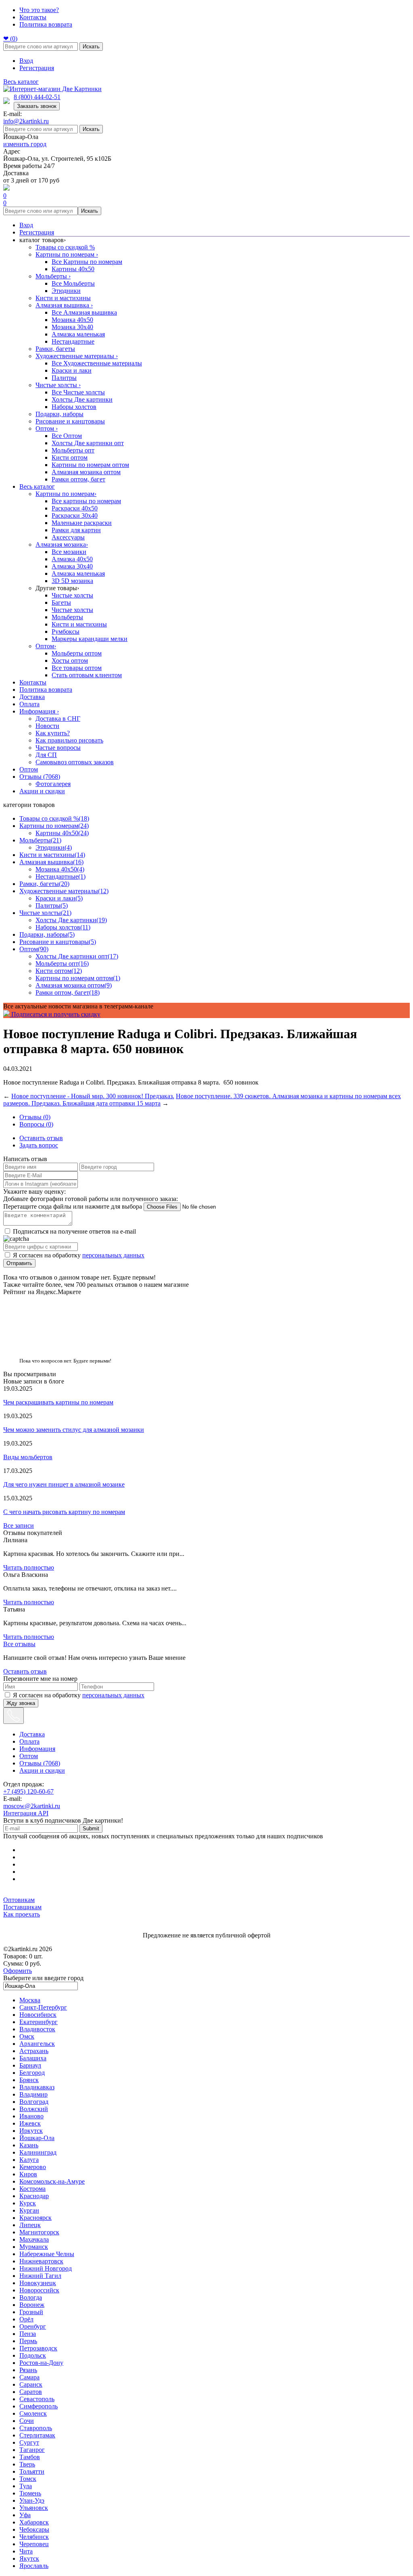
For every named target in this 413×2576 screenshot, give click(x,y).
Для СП (46, 755)
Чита (26, 2551)
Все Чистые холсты (78, 392)
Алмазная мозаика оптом (86, 472)
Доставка (32, 697)
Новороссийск (39, 2290)
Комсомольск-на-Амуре (52, 2181)
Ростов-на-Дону (41, 2363)
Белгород (32, 2073)
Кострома (32, 2189)
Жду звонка (21, 1703)
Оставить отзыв (41, 1138)
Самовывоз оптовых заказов (75, 762)
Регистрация (37, 68)
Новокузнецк (38, 2283)
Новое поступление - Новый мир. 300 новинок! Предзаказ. (93, 1096)
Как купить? (53, 733)
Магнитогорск (39, 2232)
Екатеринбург (39, 2022)
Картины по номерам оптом (90, 465)
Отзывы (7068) (40, 777)
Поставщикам (22, 1907)
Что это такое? (39, 10)
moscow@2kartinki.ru (32, 1806)
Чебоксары (34, 2529)
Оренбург (33, 2326)
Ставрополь (36, 2428)
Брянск (29, 2080)
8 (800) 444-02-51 (37, 97)
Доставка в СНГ (58, 719)
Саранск (31, 2384)
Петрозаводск (38, 2348)
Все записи (19, 1525)
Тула (26, 2486)
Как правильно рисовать (69, 740)
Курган (29, 2210)
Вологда (31, 2297)
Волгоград (34, 2102)
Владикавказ (37, 2087)
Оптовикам (19, 1900)
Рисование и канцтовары (70, 421)
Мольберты (53, 276)
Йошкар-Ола (37, 2138)
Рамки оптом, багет (78, 479)
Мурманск (34, 2247)
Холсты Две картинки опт (88, 443)
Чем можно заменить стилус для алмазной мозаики (74, 1430)
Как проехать (22, 1914)
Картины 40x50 (73, 269)
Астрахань (34, 2051)
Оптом (47, 428)
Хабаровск (34, 2522)
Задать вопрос (39, 1145)
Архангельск (37, 2044)
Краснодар (34, 2196)
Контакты (33, 17)
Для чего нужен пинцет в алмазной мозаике (64, 1484)
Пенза (28, 2334)
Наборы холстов (74, 407)
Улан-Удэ (32, 2500)
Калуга (29, 2160)
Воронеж (32, 2305)
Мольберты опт (73, 450)
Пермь (28, 2341)
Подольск (33, 2355)
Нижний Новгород (46, 2268)
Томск (28, 2479)
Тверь (27, 2464)
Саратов (31, 2392)
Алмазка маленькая (78, 334)
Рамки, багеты (55, 349)
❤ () (10, 38)
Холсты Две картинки (82, 399)
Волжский (34, 2109)
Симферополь (39, 2406)
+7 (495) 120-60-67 (28, 1791)
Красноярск (35, 2218)
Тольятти (32, 2471)
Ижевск (30, 2123)
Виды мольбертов (28, 1457)
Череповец (34, 2544)
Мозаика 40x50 (72, 320)
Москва (30, 2000)
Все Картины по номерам (87, 262)
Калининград (38, 2152)
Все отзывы (19, 1644)
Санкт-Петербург (43, 2007)
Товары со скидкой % (65, 247)
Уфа (25, 2515)
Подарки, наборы (59, 414)
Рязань (28, 2370)
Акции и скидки (42, 791)
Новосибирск (38, 2015)
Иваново (31, 2116)
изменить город (25, 144)
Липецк (30, 2225)
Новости (47, 726)
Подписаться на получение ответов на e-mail (74, 1231)
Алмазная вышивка (64, 305)
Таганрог (32, 2450)
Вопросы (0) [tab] (36, 1124)
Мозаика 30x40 (72, 327)
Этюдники (66, 291)
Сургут (29, 2442)
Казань (29, 2145)
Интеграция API (26, 1813)
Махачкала (34, 2239)
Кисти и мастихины (63, 298)
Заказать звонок (37, 106)
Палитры (64, 378)
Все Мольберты (73, 283)
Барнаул (30, 2065)
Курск (28, 2203)
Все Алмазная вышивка (84, 312)
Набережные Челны (47, 2254)
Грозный (31, 2312)
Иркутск (31, 2131)
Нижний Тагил (40, 2276)
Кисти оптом (70, 457)
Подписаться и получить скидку (55, 1014)
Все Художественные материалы (97, 363)
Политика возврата (46, 24)
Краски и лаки (72, 370)
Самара (29, 2377)
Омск (27, 2036)
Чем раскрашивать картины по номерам (58, 1402)
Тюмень (30, 2493)
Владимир (33, 2094)
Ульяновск (34, 2508)
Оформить (18, 1971)
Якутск (29, 2558)
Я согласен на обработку (79, 1255)
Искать (91, 47)
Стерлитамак (37, 2435)
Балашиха (33, 2058)
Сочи (27, 2421)
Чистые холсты (58, 385)
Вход (26, 61)
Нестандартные (73, 341)
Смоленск (33, 2413)
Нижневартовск (41, 2261)
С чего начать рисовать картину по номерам (64, 1512)
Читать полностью (29, 1567)
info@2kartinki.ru (26, 121)
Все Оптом (67, 436)
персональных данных (113, 1255)
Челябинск (34, 2537)
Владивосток (37, 2029)
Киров (28, 2174)
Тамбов (30, 2457)
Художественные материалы (77, 356)
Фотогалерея (53, 784)
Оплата (29, 704)
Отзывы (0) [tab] (35, 1117)
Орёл (26, 2319)
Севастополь (37, 2399)
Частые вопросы (58, 748)
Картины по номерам (67, 254)
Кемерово (33, 2167)
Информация (39, 711)
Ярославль (34, 2566)
